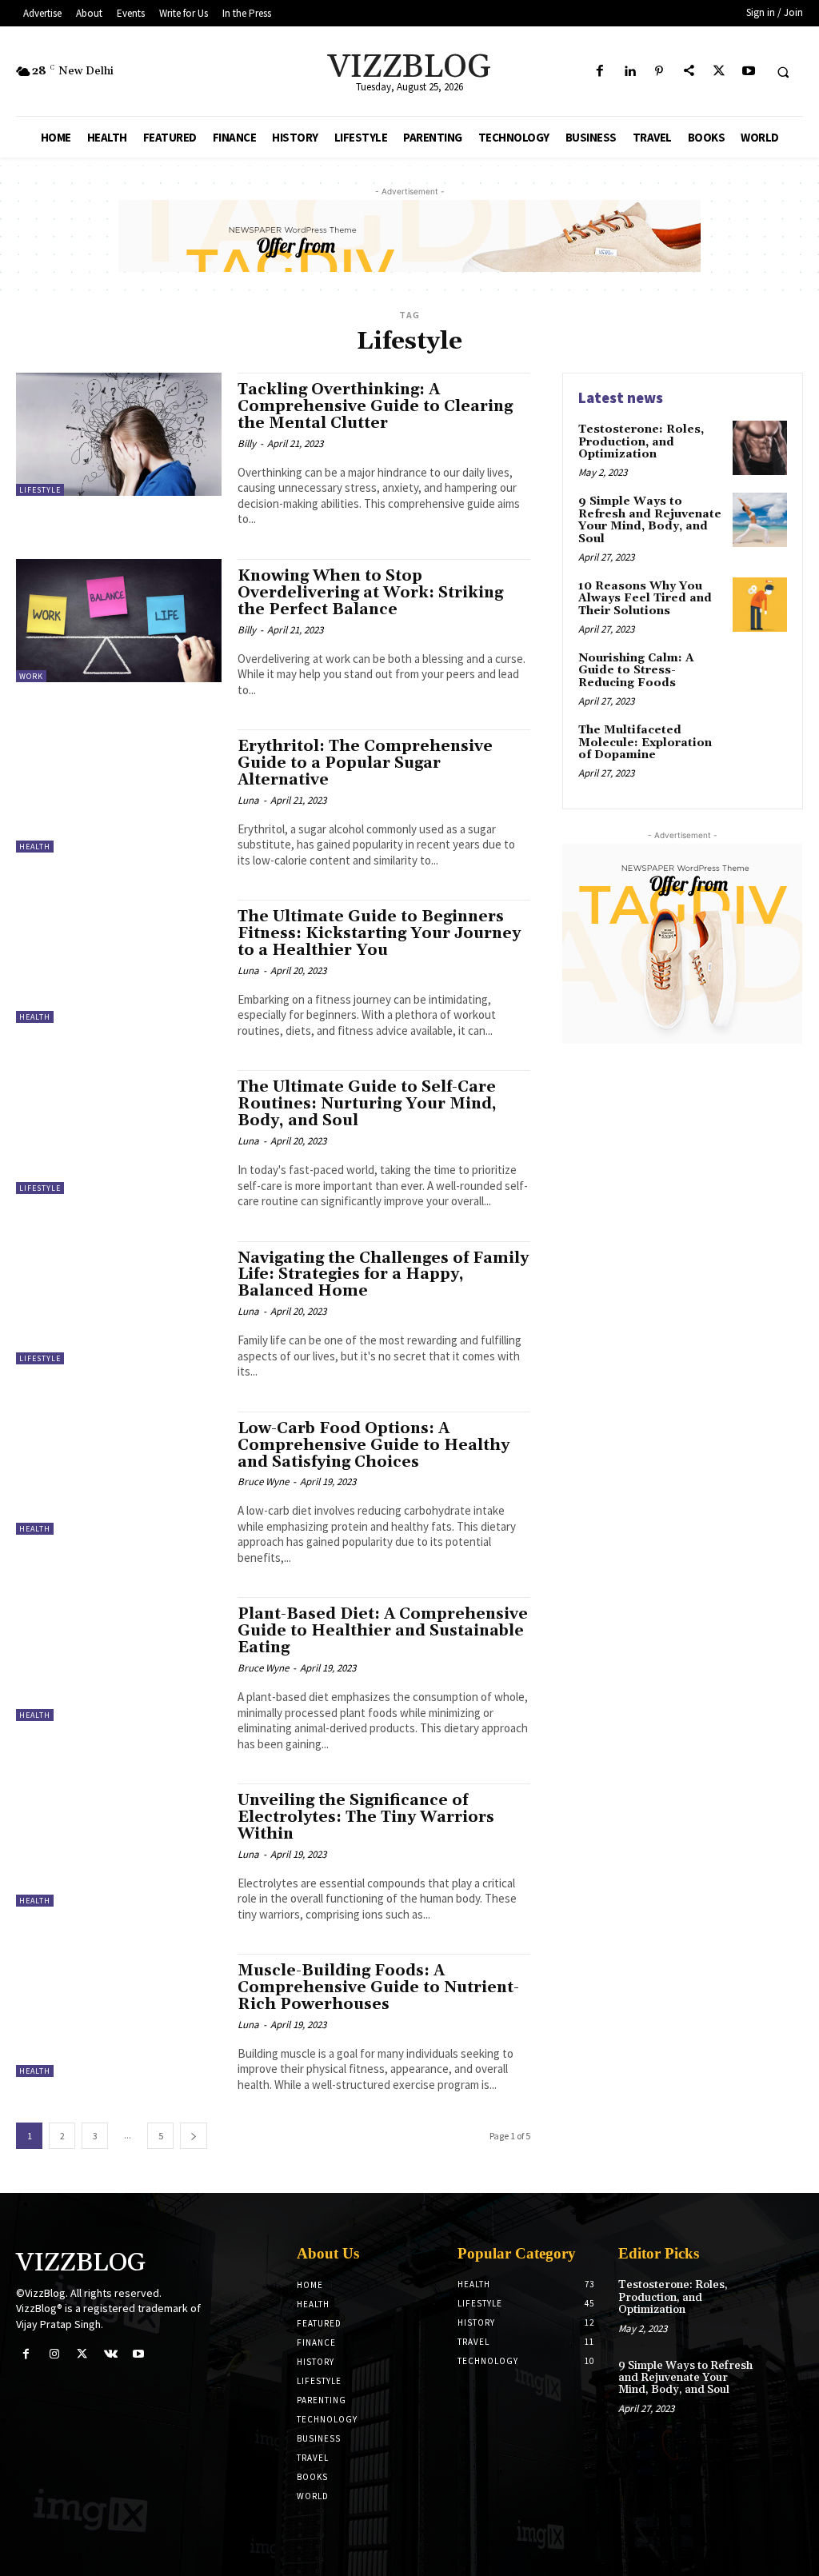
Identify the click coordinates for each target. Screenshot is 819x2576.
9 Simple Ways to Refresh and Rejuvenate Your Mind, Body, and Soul (650, 520)
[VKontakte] (111, 2354)
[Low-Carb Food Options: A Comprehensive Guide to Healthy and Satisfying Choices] (119, 1473)
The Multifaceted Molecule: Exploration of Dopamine (645, 743)
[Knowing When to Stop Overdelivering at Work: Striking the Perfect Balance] (119, 621)
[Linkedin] (629, 72)
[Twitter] (719, 72)
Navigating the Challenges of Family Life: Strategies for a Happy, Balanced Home (383, 1275)
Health (35, 847)
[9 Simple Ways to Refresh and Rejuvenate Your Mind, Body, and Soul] (760, 520)
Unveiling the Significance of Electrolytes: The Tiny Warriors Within (366, 1817)
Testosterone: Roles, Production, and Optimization (641, 442)
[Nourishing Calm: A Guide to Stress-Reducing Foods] (760, 677)
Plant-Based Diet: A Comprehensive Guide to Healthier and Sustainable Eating (383, 1631)
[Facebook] (599, 72)
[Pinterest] (659, 72)
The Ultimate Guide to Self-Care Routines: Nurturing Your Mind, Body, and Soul (367, 1104)
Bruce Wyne (263, 1482)
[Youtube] (748, 72)
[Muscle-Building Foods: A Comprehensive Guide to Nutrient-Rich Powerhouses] (119, 2015)
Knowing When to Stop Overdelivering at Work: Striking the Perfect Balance (370, 593)
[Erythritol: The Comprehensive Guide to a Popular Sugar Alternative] (119, 791)
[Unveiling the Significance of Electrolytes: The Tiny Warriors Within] (119, 1845)
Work (31, 676)
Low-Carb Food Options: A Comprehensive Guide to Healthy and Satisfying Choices (374, 1445)
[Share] (689, 72)
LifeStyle (40, 490)
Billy (247, 443)
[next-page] (194, 2136)
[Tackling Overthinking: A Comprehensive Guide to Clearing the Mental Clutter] (119, 434)
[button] (783, 72)
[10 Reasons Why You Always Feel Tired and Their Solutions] (760, 605)
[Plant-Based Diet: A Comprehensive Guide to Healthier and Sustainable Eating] (119, 1659)
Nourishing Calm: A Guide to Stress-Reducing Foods (636, 671)
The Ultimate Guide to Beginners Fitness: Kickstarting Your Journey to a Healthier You (379, 933)
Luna (248, 800)
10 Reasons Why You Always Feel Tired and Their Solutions (645, 599)
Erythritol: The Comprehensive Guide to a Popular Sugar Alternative (365, 763)
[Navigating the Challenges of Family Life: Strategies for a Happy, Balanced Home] (119, 1303)
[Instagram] (54, 2354)
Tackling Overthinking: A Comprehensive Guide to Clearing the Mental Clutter (375, 406)
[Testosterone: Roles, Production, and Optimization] (760, 448)
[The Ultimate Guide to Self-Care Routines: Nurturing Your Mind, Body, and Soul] (119, 1132)
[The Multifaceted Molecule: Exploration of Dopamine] (760, 749)
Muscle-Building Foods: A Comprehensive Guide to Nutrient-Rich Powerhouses (378, 1987)
